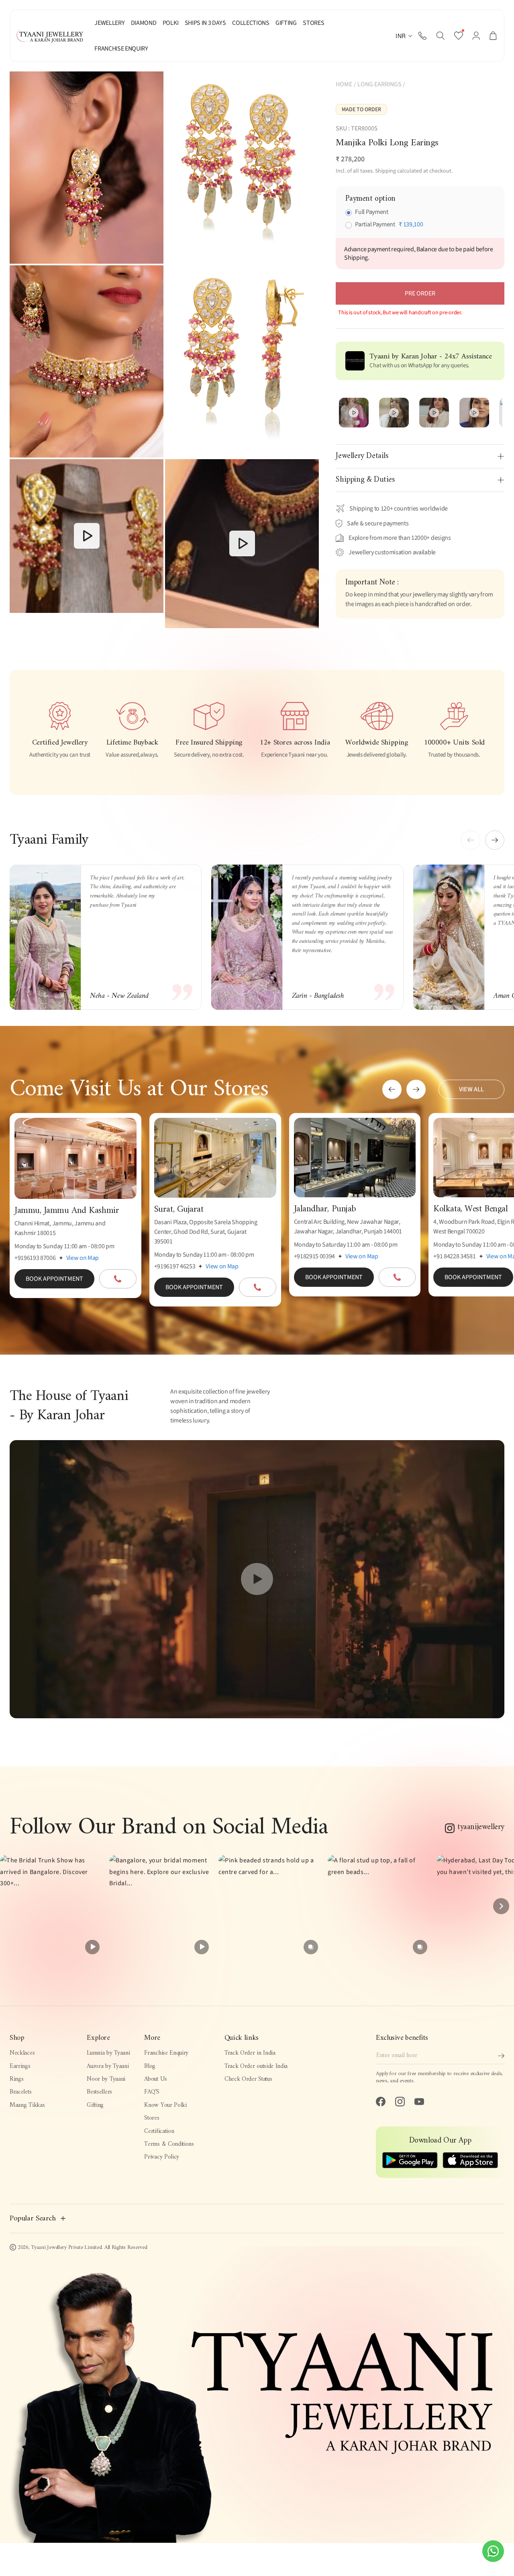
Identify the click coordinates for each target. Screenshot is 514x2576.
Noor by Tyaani (106, 2079)
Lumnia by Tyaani (108, 2053)
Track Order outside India (256, 2066)
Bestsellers (99, 2092)
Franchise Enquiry (166, 2053)
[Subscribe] (501, 2056)
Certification (159, 2131)
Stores (152, 2118)
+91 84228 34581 (454, 1256)
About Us (156, 2079)
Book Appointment (54, 1279)
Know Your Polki (165, 2105)
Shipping (385, 171)
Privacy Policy (162, 2157)
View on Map (83, 1258)
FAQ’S (152, 2092)
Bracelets (20, 2092)
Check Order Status (248, 2079)
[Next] (501, 1906)
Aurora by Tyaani (108, 2066)
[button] (440, 36)
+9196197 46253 (175, 1266)
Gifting (95, 2105)
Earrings (20, 2066)
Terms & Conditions (169, 2144)
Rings (16, 2079)
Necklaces (22, 2053)
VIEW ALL (471, 1089)
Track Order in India (250, 2053)
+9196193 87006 (35, 1258)
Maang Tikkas (27, 2105)
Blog (150, 2066)
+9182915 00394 (315, 1256)
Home (344, 84)
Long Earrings (379, 84)
